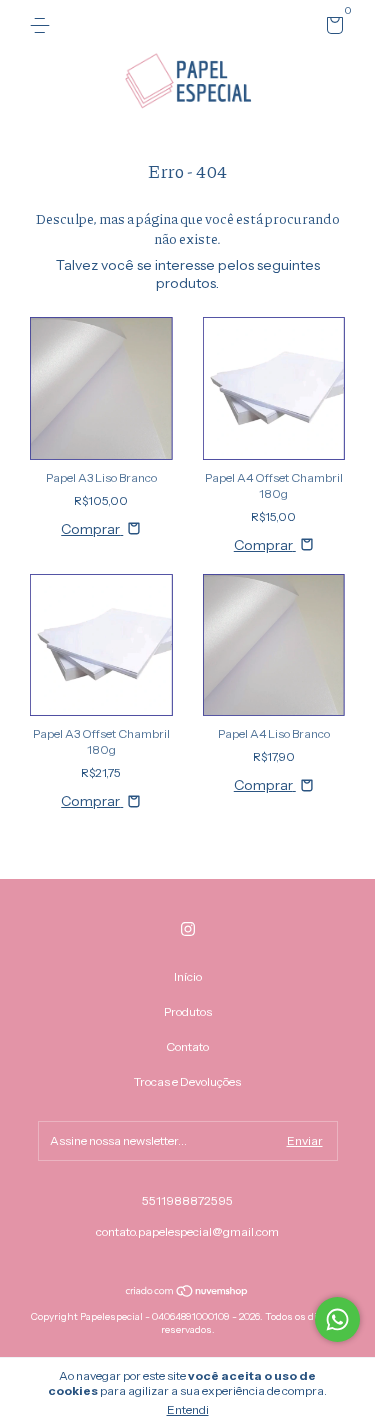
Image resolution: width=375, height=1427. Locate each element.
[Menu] (43, 25)
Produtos (188, 1011)
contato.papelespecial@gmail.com (187, 1231)
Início (188, 976)
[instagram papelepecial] (188, 929)
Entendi (188, 1409)
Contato (187, 1046)
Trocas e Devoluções (187, 1081)
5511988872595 (187, 1200)
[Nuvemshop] (187, 1293)
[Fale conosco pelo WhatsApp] (337, 1319)
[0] (331, 28)
